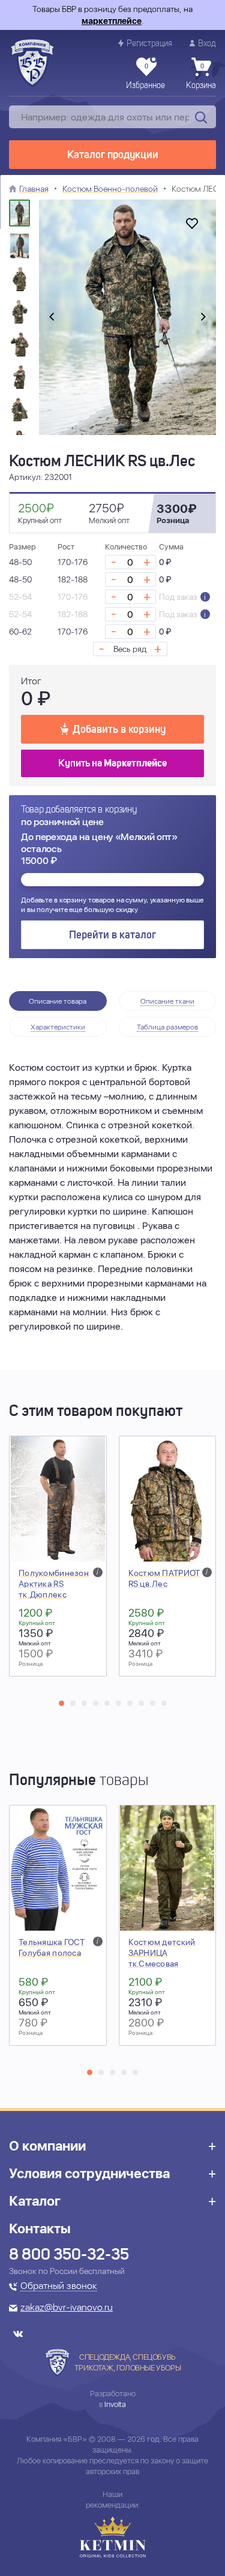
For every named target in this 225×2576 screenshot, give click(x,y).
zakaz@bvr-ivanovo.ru (67, 2308)
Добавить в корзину (119, 730)
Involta (115, 2404)
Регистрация (149, 44)
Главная (34, 189)
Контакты (40, 2228)
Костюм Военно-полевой (110, 189)
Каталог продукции (113, 155)
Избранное (145, 77)
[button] (61, 1703)
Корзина (201, 77)
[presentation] (52, 318)
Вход (207, 44)
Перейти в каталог (112, 935)
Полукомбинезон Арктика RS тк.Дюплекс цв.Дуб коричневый (54, 1594)
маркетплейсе (112, 21)
